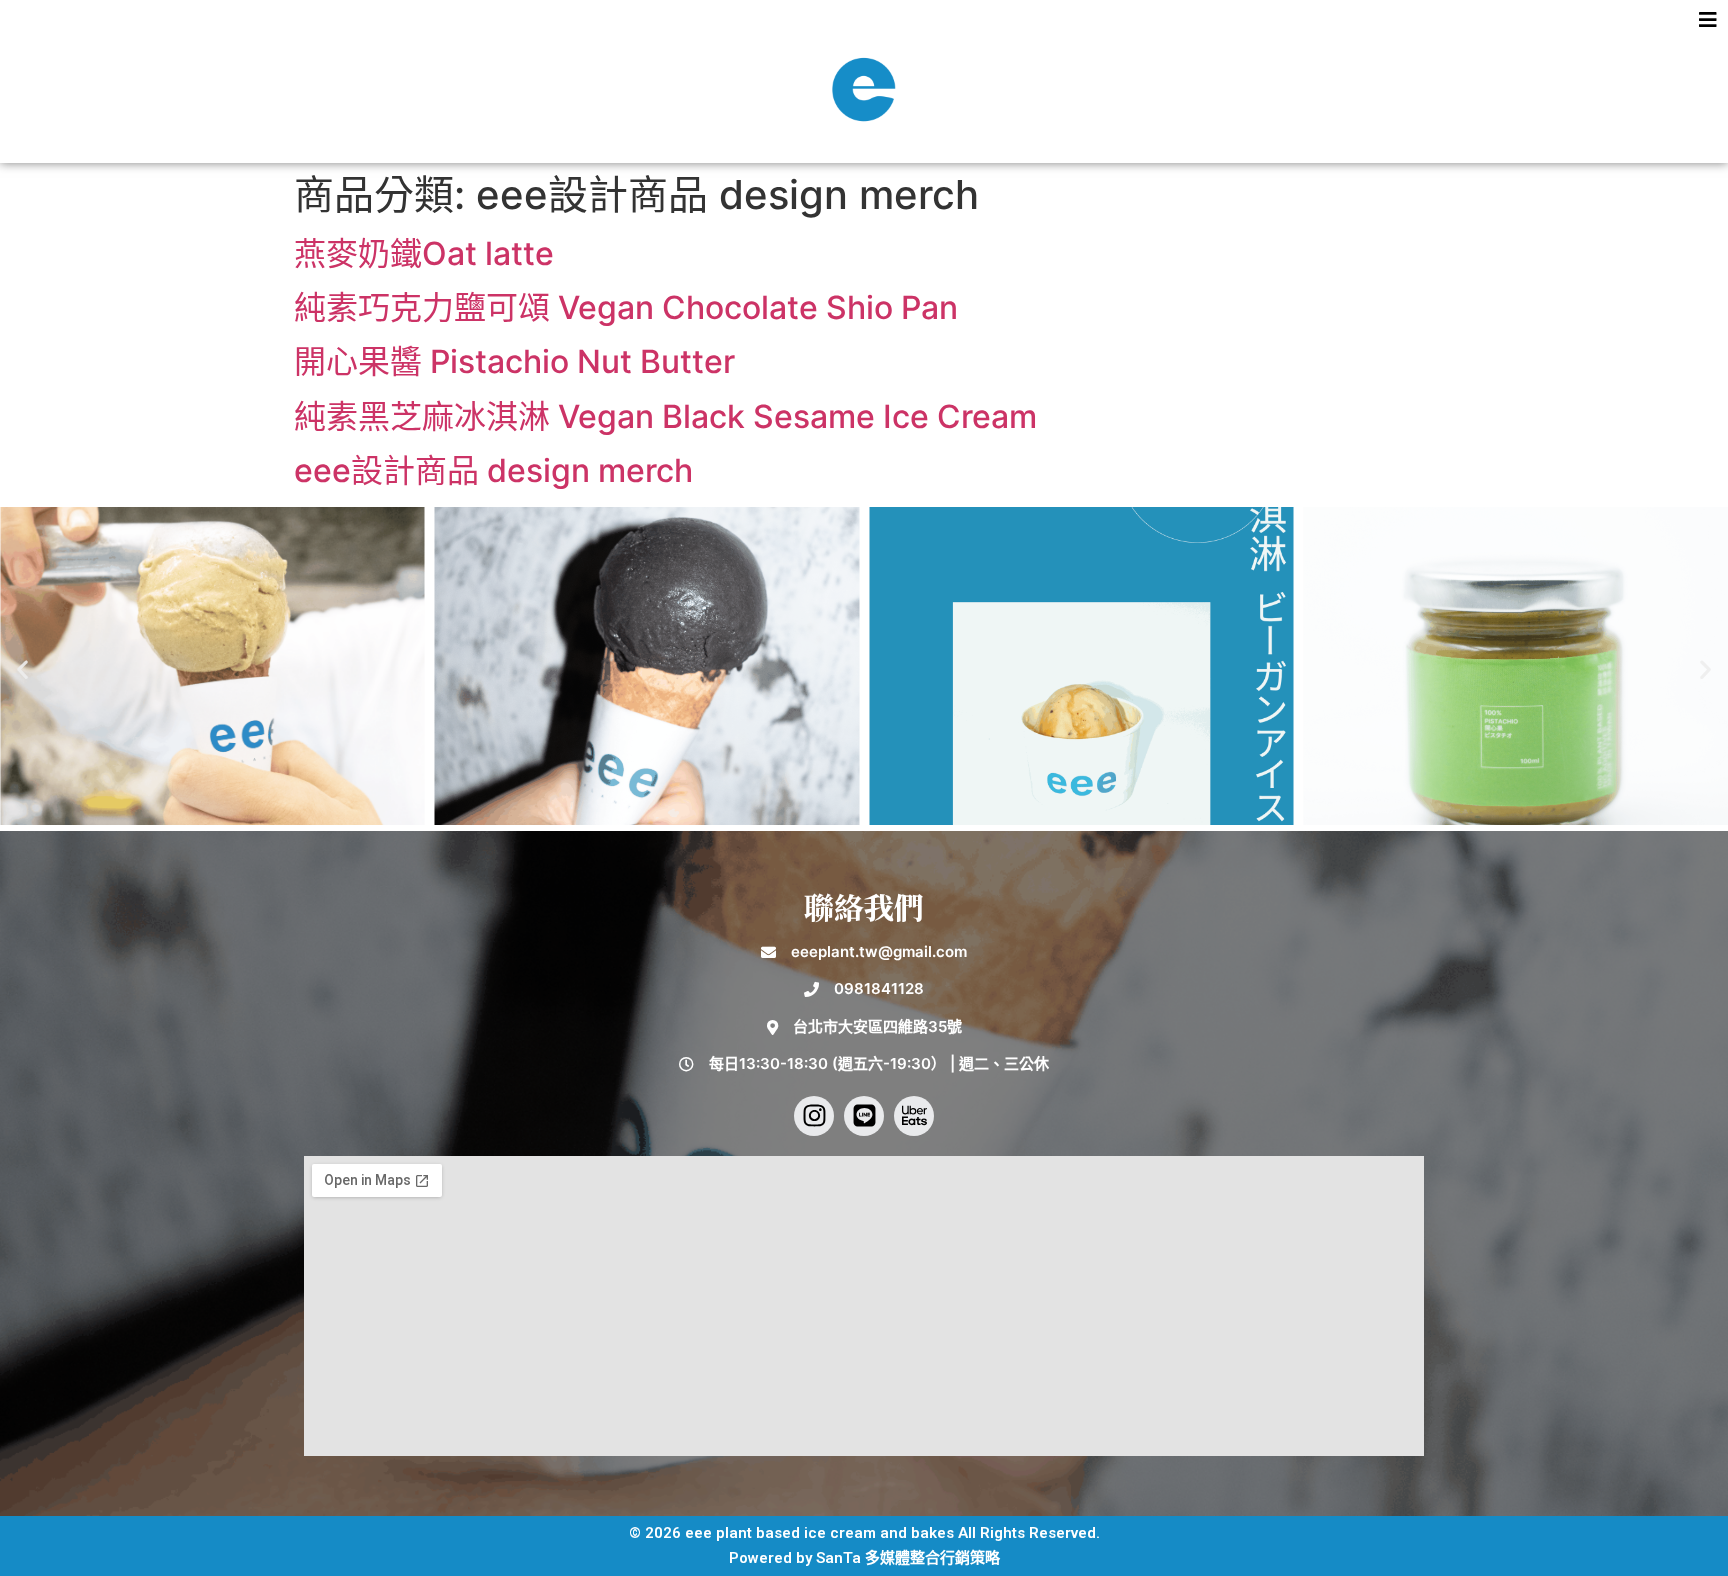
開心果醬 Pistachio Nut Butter (514, 361)
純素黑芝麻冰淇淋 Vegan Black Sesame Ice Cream (665, 416)
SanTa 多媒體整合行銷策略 (908, 1558)
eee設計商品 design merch (493, 470)
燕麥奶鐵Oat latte (424, 253)
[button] (864, 23)
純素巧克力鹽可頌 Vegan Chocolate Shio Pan (626, 307)
